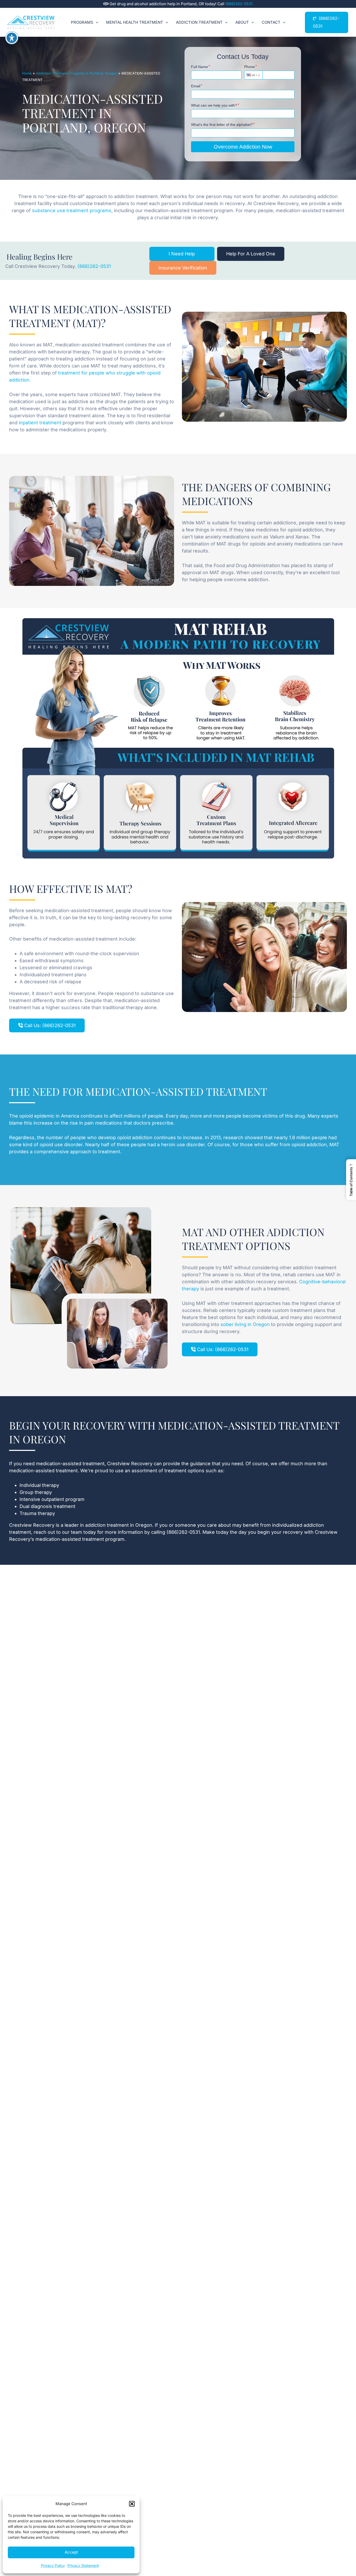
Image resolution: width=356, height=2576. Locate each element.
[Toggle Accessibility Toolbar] (12, 38)
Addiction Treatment (199, 22)
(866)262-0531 (239, 4)
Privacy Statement (83, 2565)
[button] (132, 2504)
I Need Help (182, 254)
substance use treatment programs (72, 210)
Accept (71, 2552)
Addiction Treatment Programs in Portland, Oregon (77, 73)
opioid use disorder (61, 1145)
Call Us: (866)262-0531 (49, 1025)
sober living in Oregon (245, 1324)
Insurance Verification (183, 268)
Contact (271, 22)
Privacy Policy (53, 2565)
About (242, 22)
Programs (82, 22)
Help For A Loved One (251, 254)
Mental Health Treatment (135, 22)
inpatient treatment (40, 423)
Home (27, 73)
